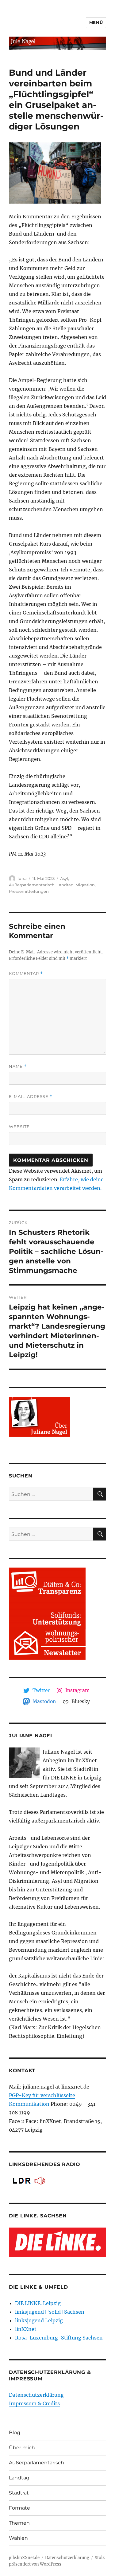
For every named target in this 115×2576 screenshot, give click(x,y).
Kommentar (26, 974)
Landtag (65, 885)
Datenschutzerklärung (36, 2395)
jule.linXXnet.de (24, 2558)
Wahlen (18, 2538)
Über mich (22, 2448)
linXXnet (26, 2329)
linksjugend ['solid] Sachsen (50, 2312)
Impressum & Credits (34, 2403)
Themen (19, 2523)
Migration (85, 885)
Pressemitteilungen (29, 891)
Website (19, 1127)
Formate (19, 2508)
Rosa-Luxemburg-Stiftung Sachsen (59, 2338)
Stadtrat (19, 2493)
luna (22, 878)
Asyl (64, 878)
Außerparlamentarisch (32, 885)
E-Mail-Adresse (31, 1097)
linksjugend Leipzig (39, 2320)
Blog (15, 2433)
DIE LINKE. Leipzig (38, 2303)
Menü (96, 22)
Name (18, 1066)
